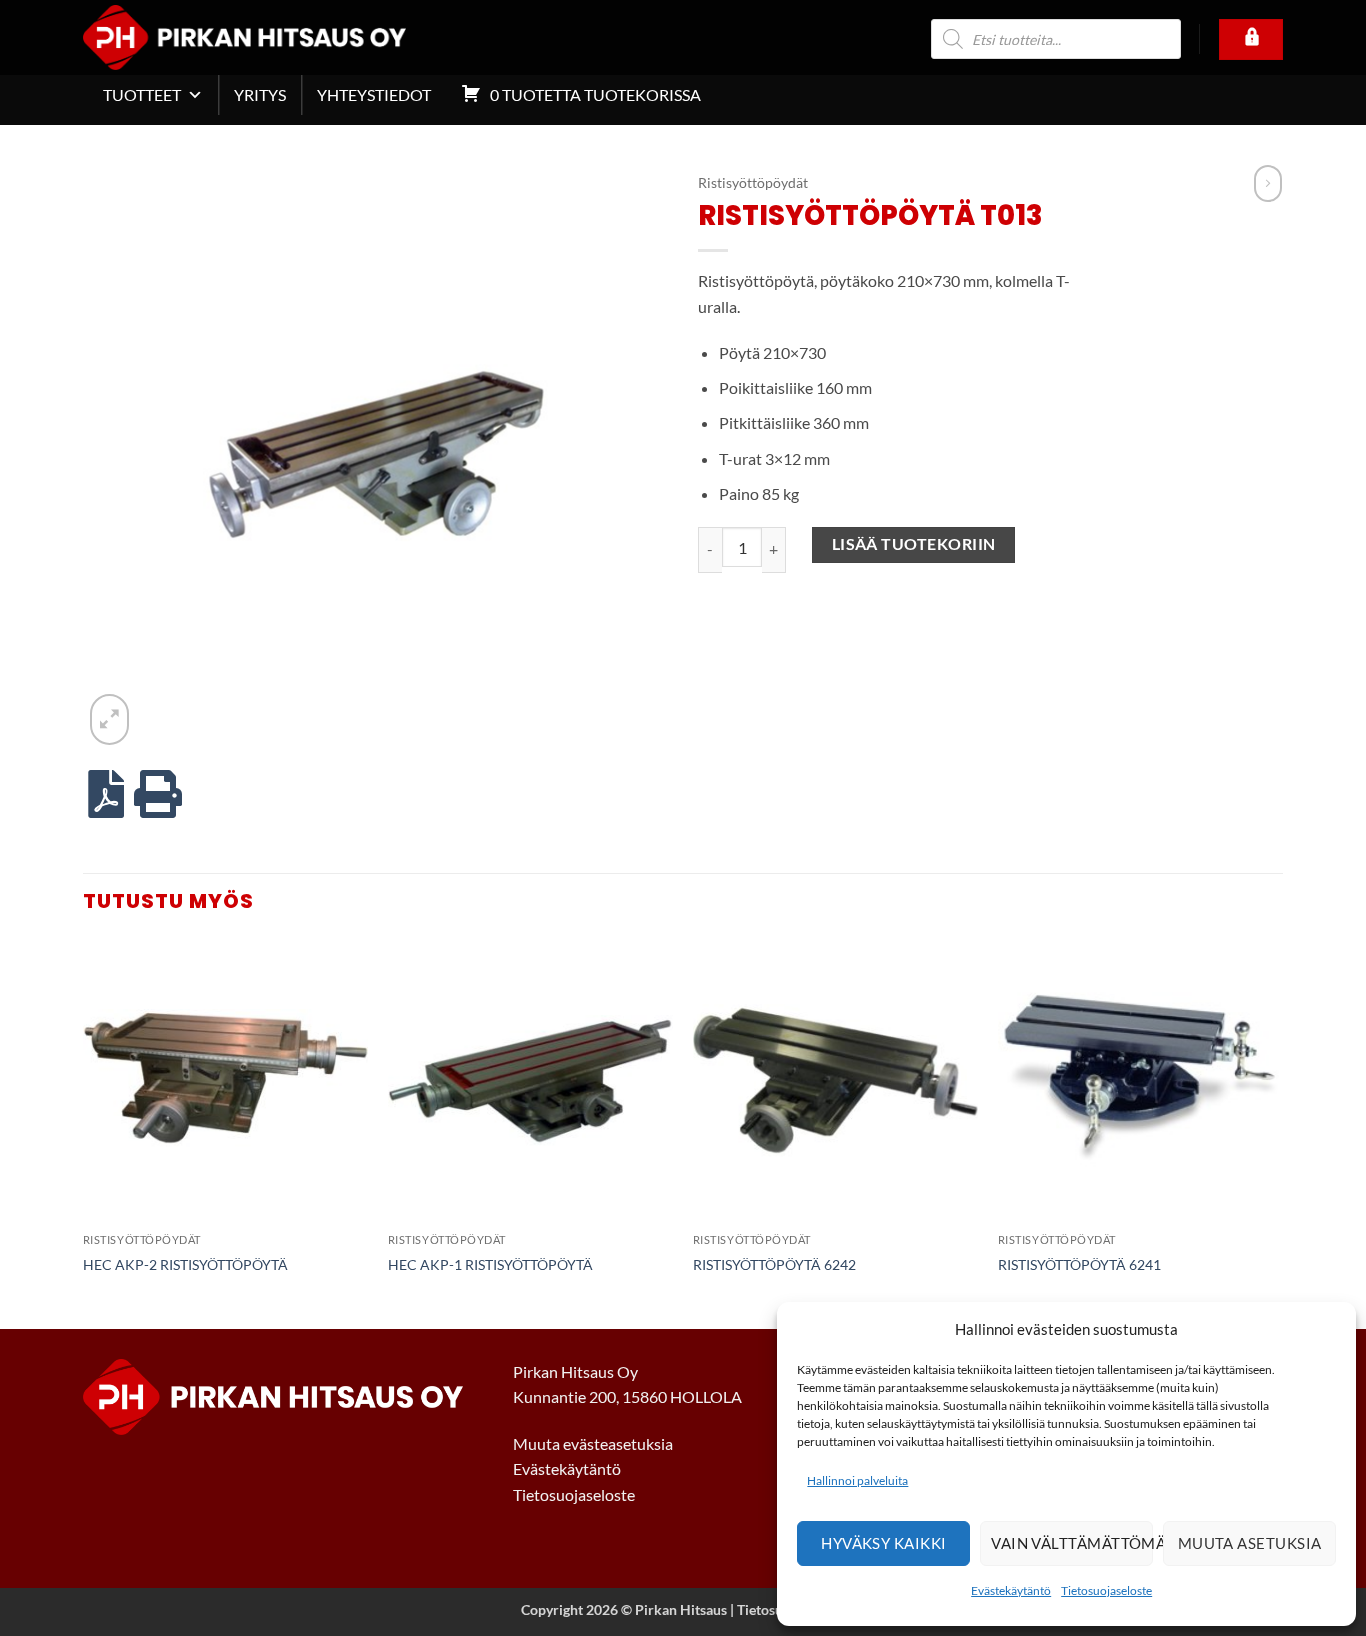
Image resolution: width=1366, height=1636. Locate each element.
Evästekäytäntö (1011, 1590)
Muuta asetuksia (1250, 1543)
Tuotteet (142, 94)
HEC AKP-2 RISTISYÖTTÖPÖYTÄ (185, 1264)
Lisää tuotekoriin (914, 544)
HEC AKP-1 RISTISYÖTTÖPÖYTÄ (490, 1264)
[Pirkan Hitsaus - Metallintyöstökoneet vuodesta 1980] (274, 37)
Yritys (260, 94)
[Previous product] (1268, 183)
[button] (109, 719)
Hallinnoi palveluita (857, 1480)
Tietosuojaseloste (1106, 1590)
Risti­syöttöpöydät (753, 183)
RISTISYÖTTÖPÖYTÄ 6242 (774, 1264)
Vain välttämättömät (1072, 1543)
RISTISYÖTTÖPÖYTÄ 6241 (1079, 1264)
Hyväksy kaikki (883, 1543)
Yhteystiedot (374, 94)
